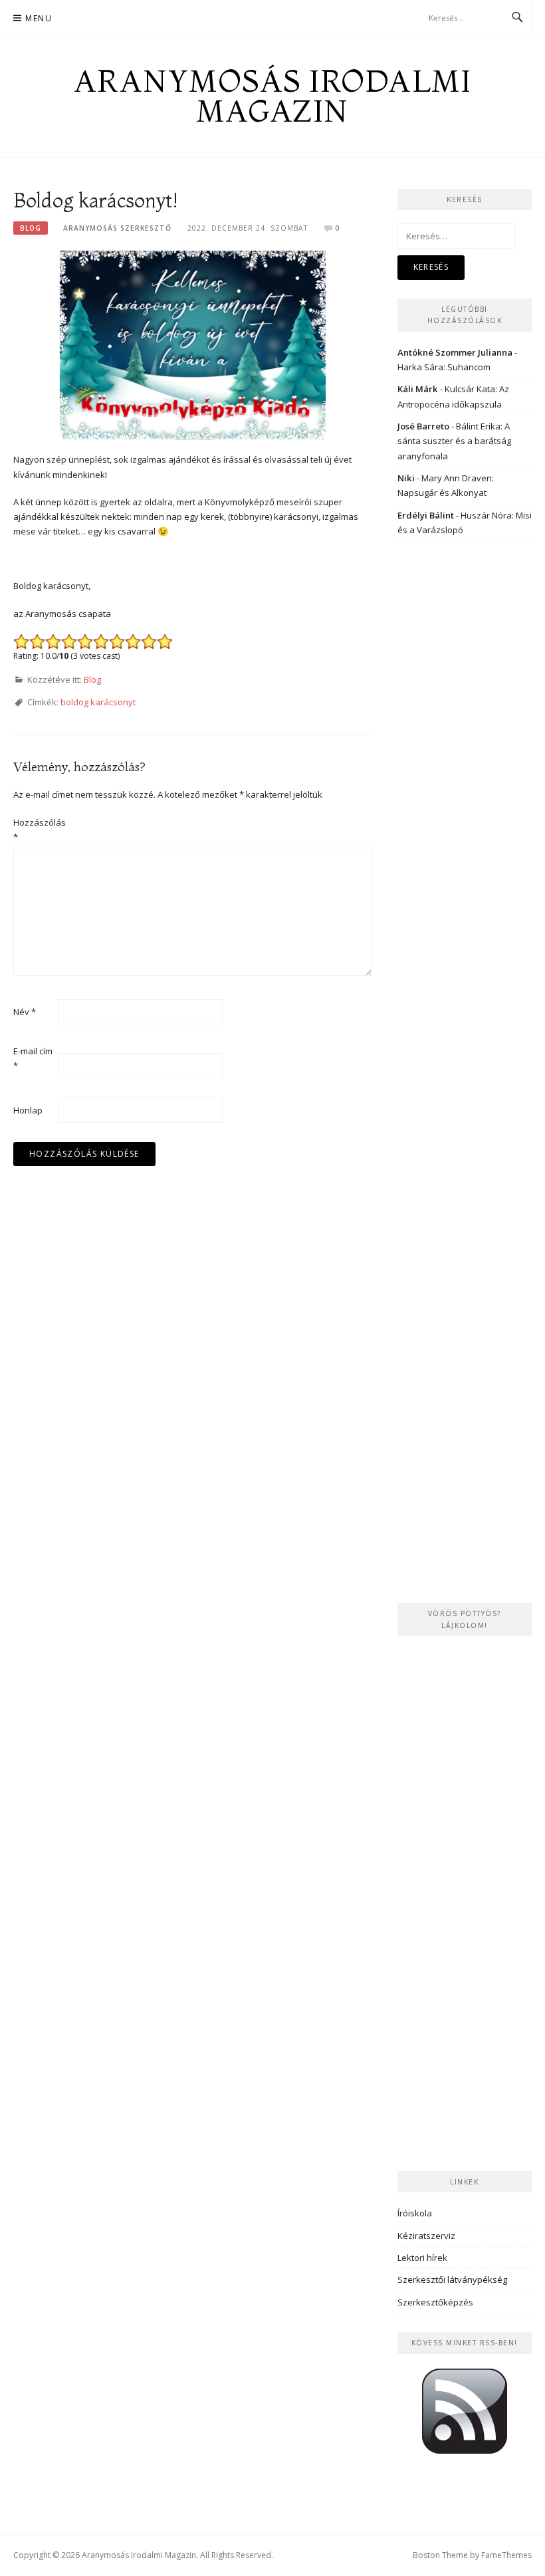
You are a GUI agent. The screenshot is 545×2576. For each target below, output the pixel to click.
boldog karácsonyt (98, 702)
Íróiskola (415, 2213)
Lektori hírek (422, 2258)
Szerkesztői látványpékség (452, 2280)
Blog (31, 228)
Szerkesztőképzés (435, 2302)
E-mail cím (33, 1058)
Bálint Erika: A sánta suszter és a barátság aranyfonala (454, 441)
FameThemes (506, 2555)
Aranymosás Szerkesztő (117, 228)
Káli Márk (418, 389)
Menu (39, 18)
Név (25, 1012)
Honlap (28, 1110)
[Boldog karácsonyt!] (193, 344)
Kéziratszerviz (426, 2236)
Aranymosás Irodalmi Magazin (273, 96)
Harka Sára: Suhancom (444, 367)
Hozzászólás (35, 830)
